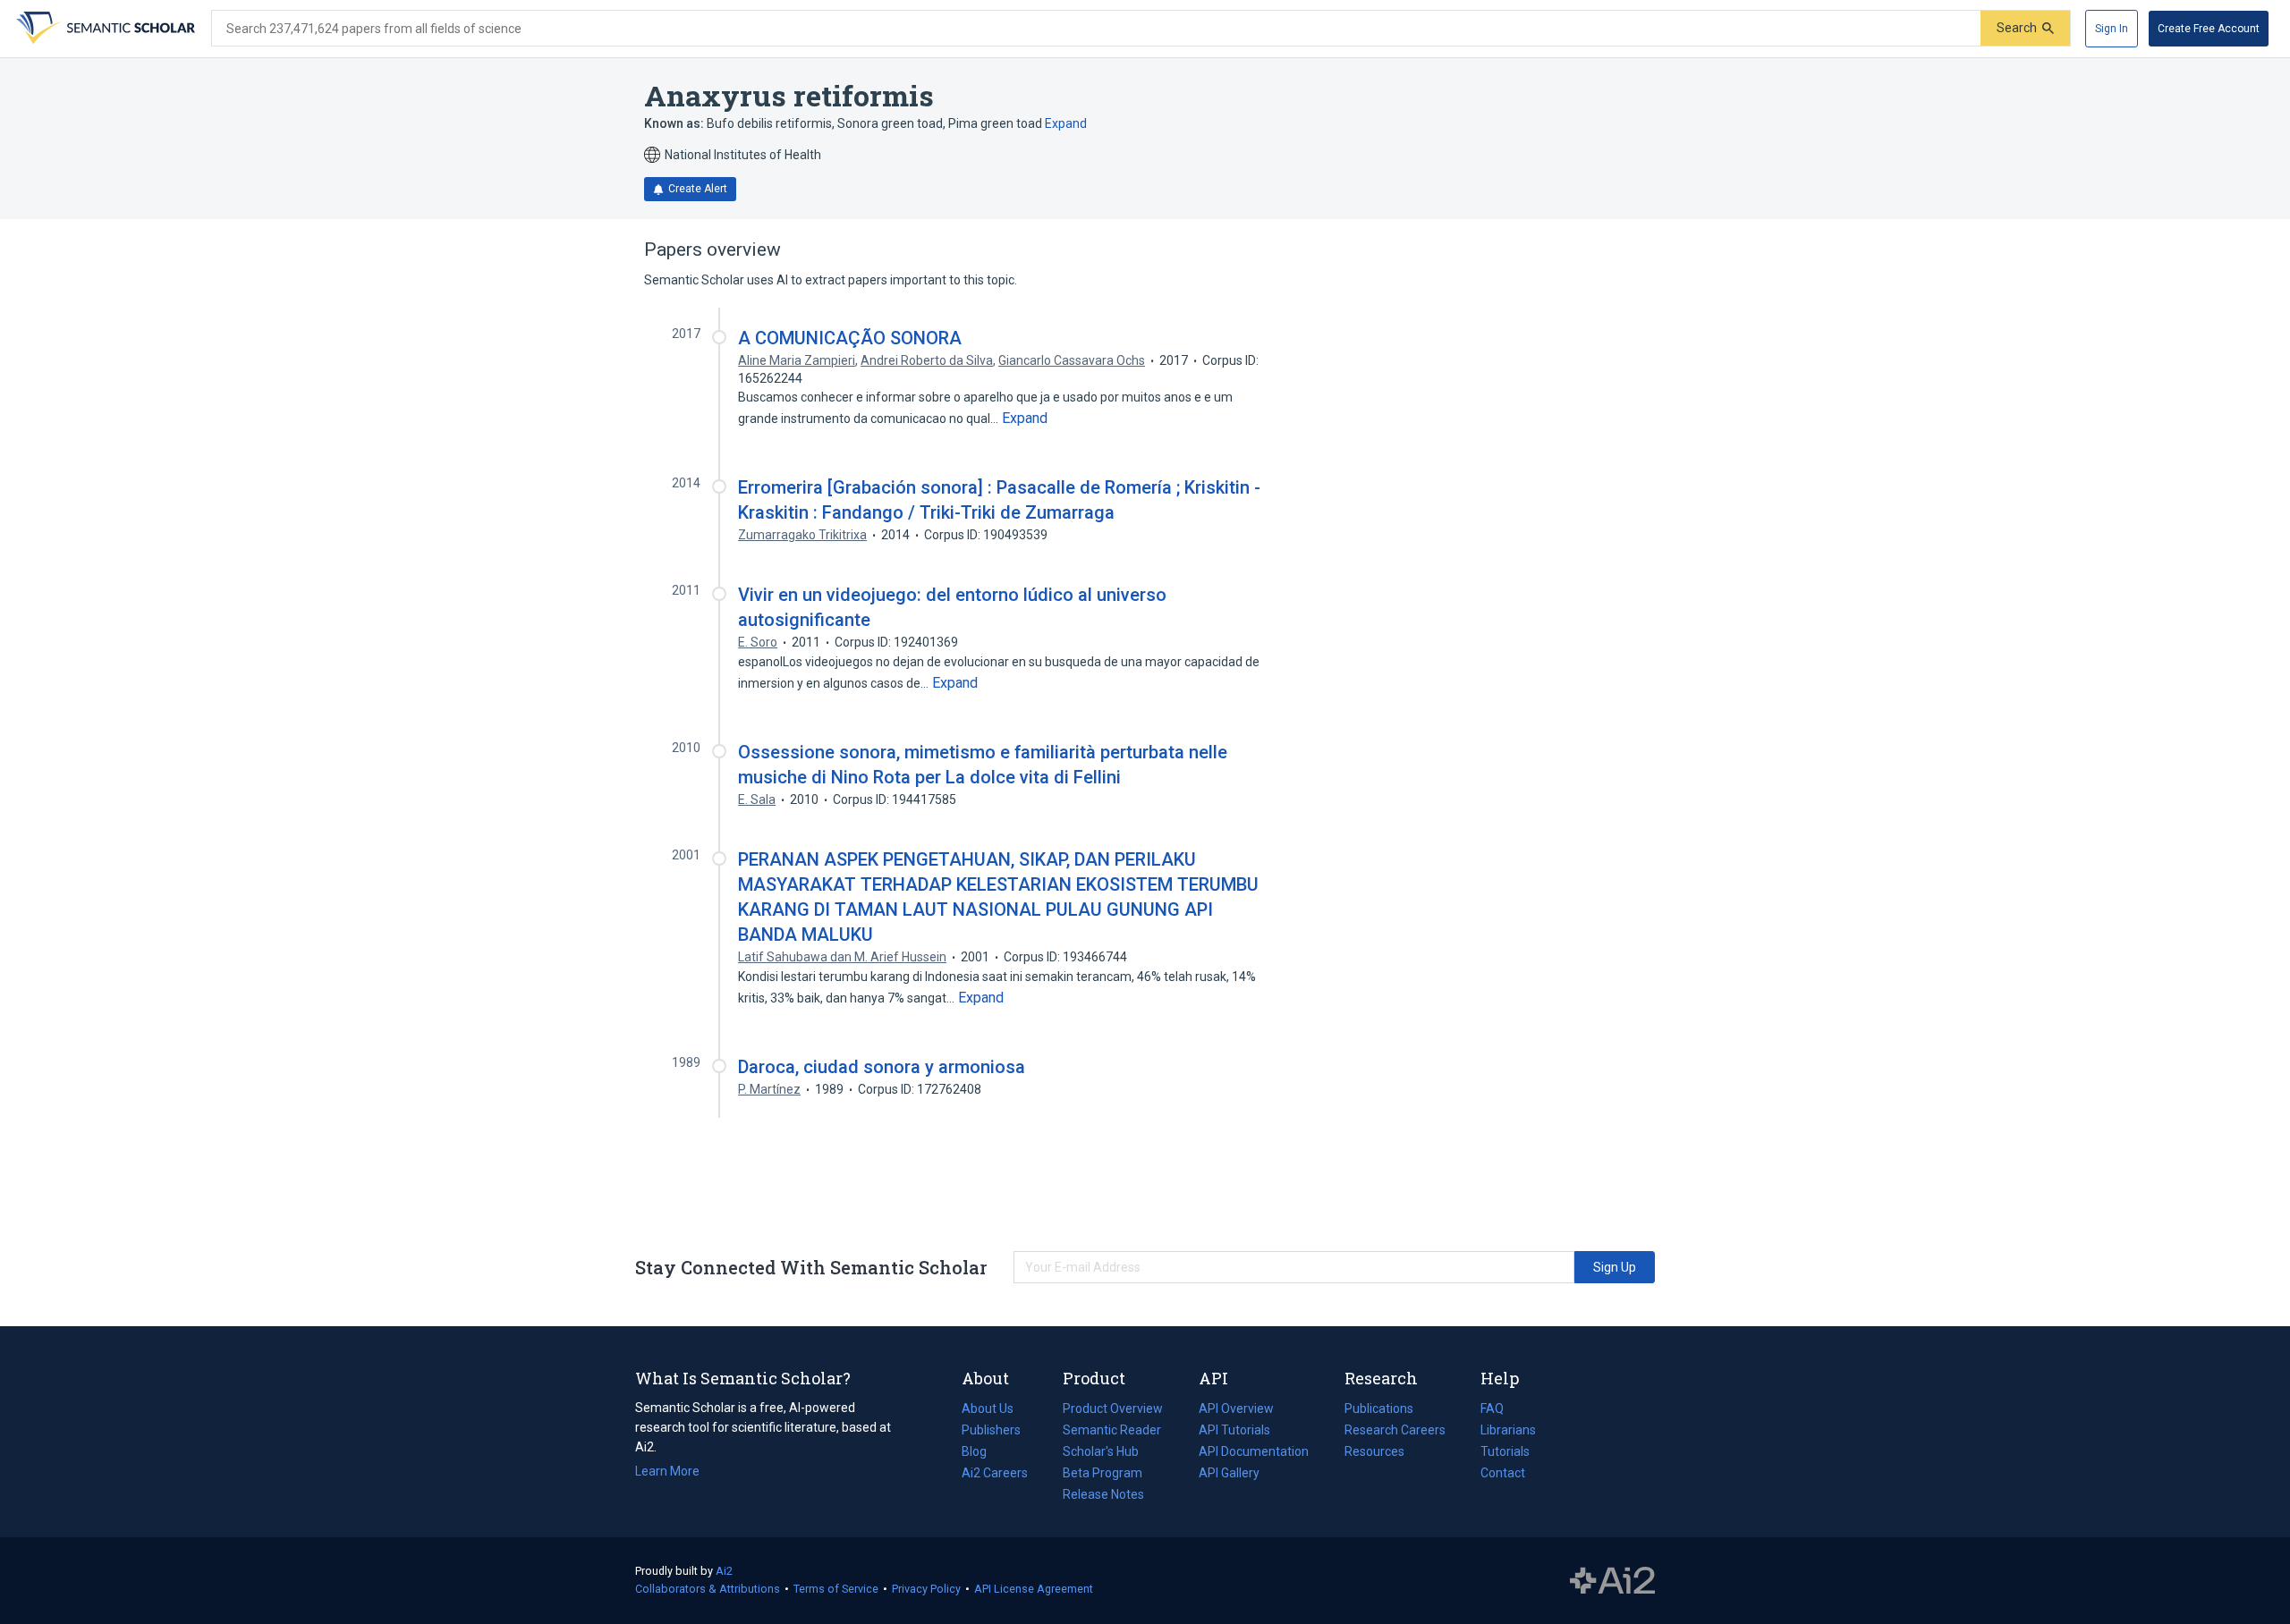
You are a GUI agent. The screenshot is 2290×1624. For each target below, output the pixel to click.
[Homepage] (104, 29)
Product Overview (1113, 1408)
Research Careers (1395, 1432)
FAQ (1492, 1408)
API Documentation (1254, 1453)
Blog (981, 1453)
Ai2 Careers (995, 1475)
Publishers (991, 1430)
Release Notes (1103, 1494)
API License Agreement (1034, 1589)
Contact (1503, 1473)
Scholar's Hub (1101, 1451)
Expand (1066, 123)
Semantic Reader (1112, 1430)
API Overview (1236, 1408)
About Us (988, 1408)
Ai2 (724, 1571)
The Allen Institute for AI (1612, 1581)
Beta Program (1103, 1473)
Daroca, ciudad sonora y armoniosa (882, 1067)
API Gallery (1229, 1473)
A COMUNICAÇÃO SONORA (850, 338)
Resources (1374, 1453)
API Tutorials (1234, 1430)
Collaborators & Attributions (708, 1589)
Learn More (667, 1471)
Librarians (1508, 1430)
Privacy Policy (926, 1589)
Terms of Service (836, 1589)
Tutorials (1505, 1451)
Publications (1379, 1410)
